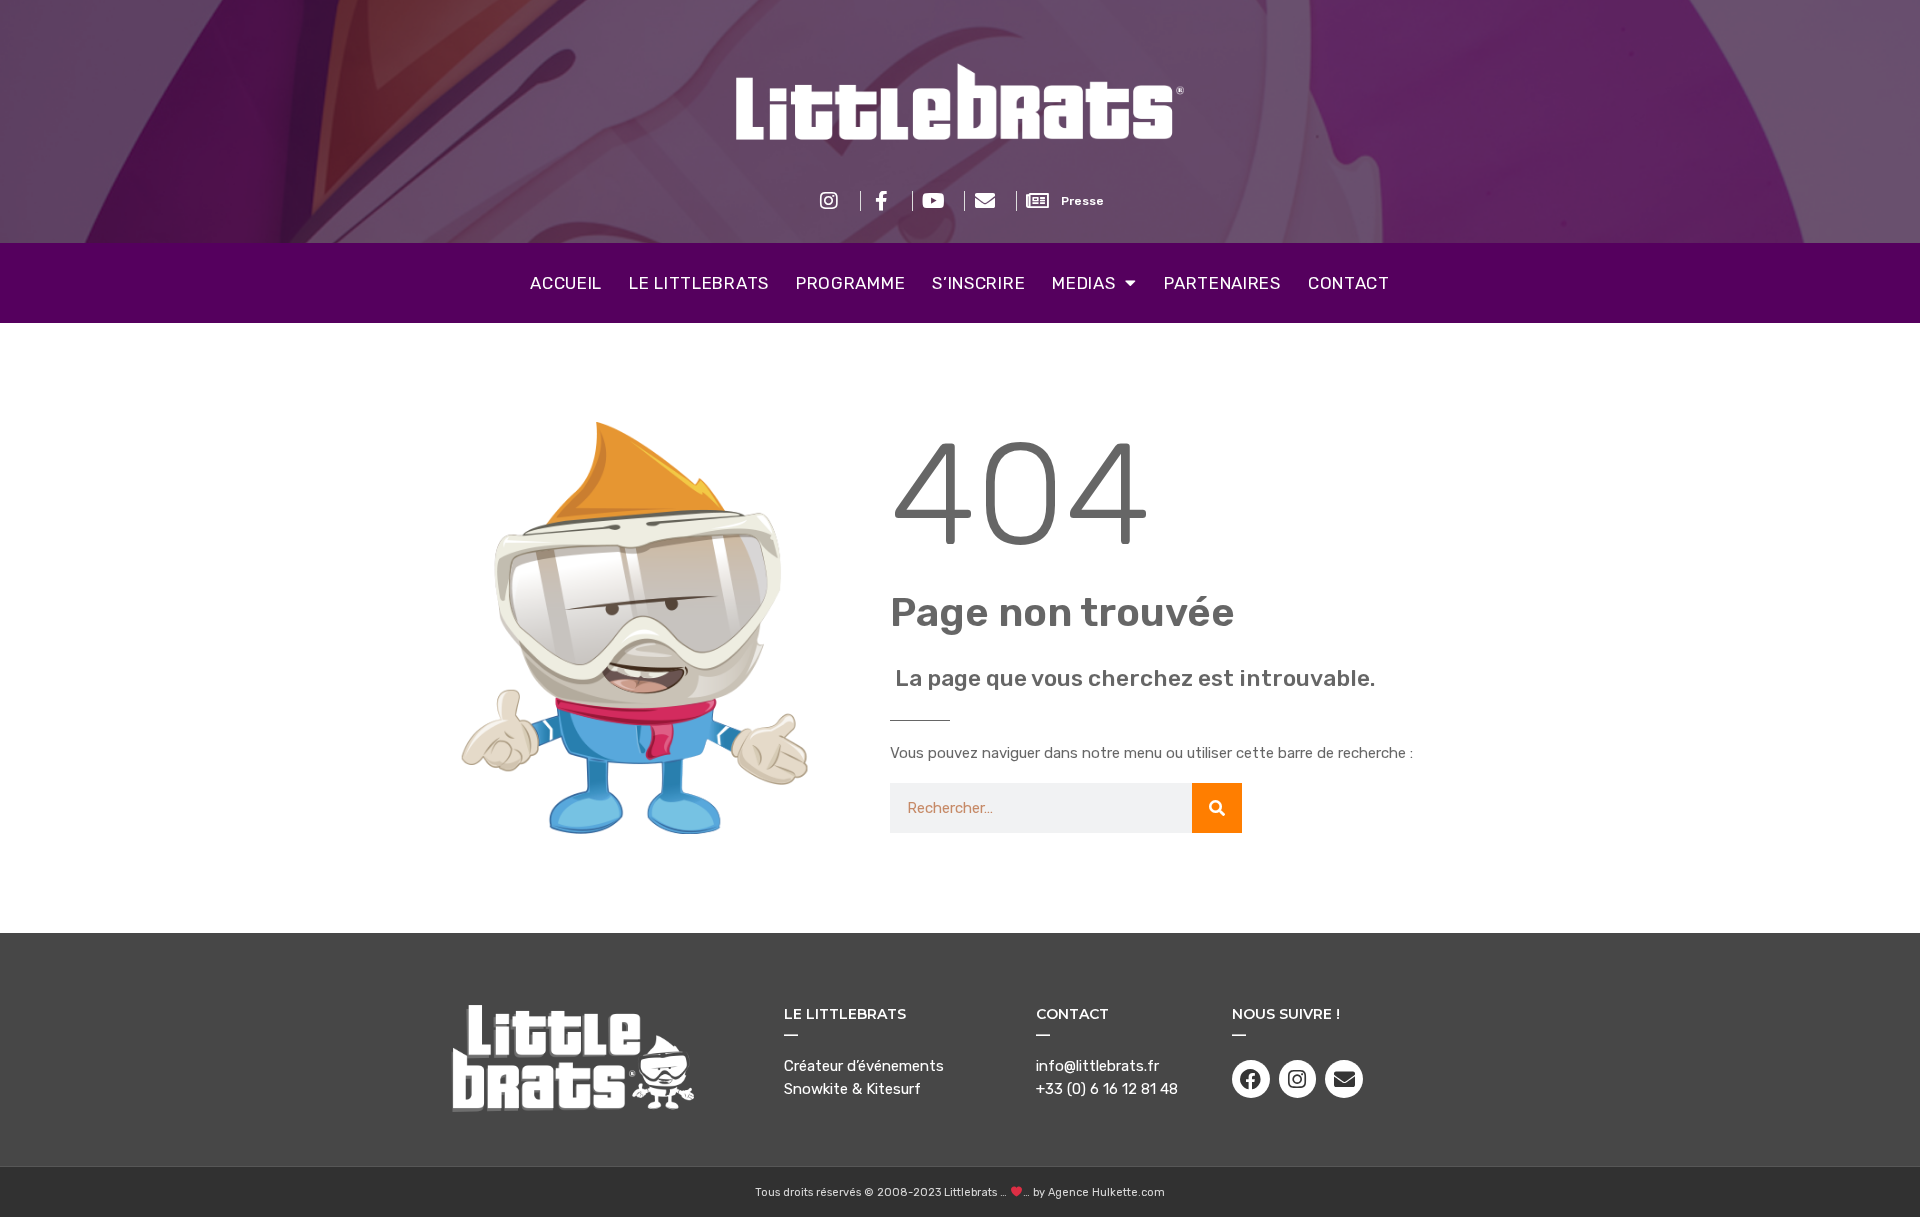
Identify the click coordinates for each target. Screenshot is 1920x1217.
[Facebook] (1251, 1079)
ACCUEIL (566, 283)
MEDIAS (1083, 283)
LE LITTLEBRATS (699, 283)
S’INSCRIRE (978, 283)
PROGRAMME (850, 283)
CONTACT (1349, 283)
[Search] (1217, 808)
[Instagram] (1298, 1079)
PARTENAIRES (1222, 283)
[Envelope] (1344, 1079)
